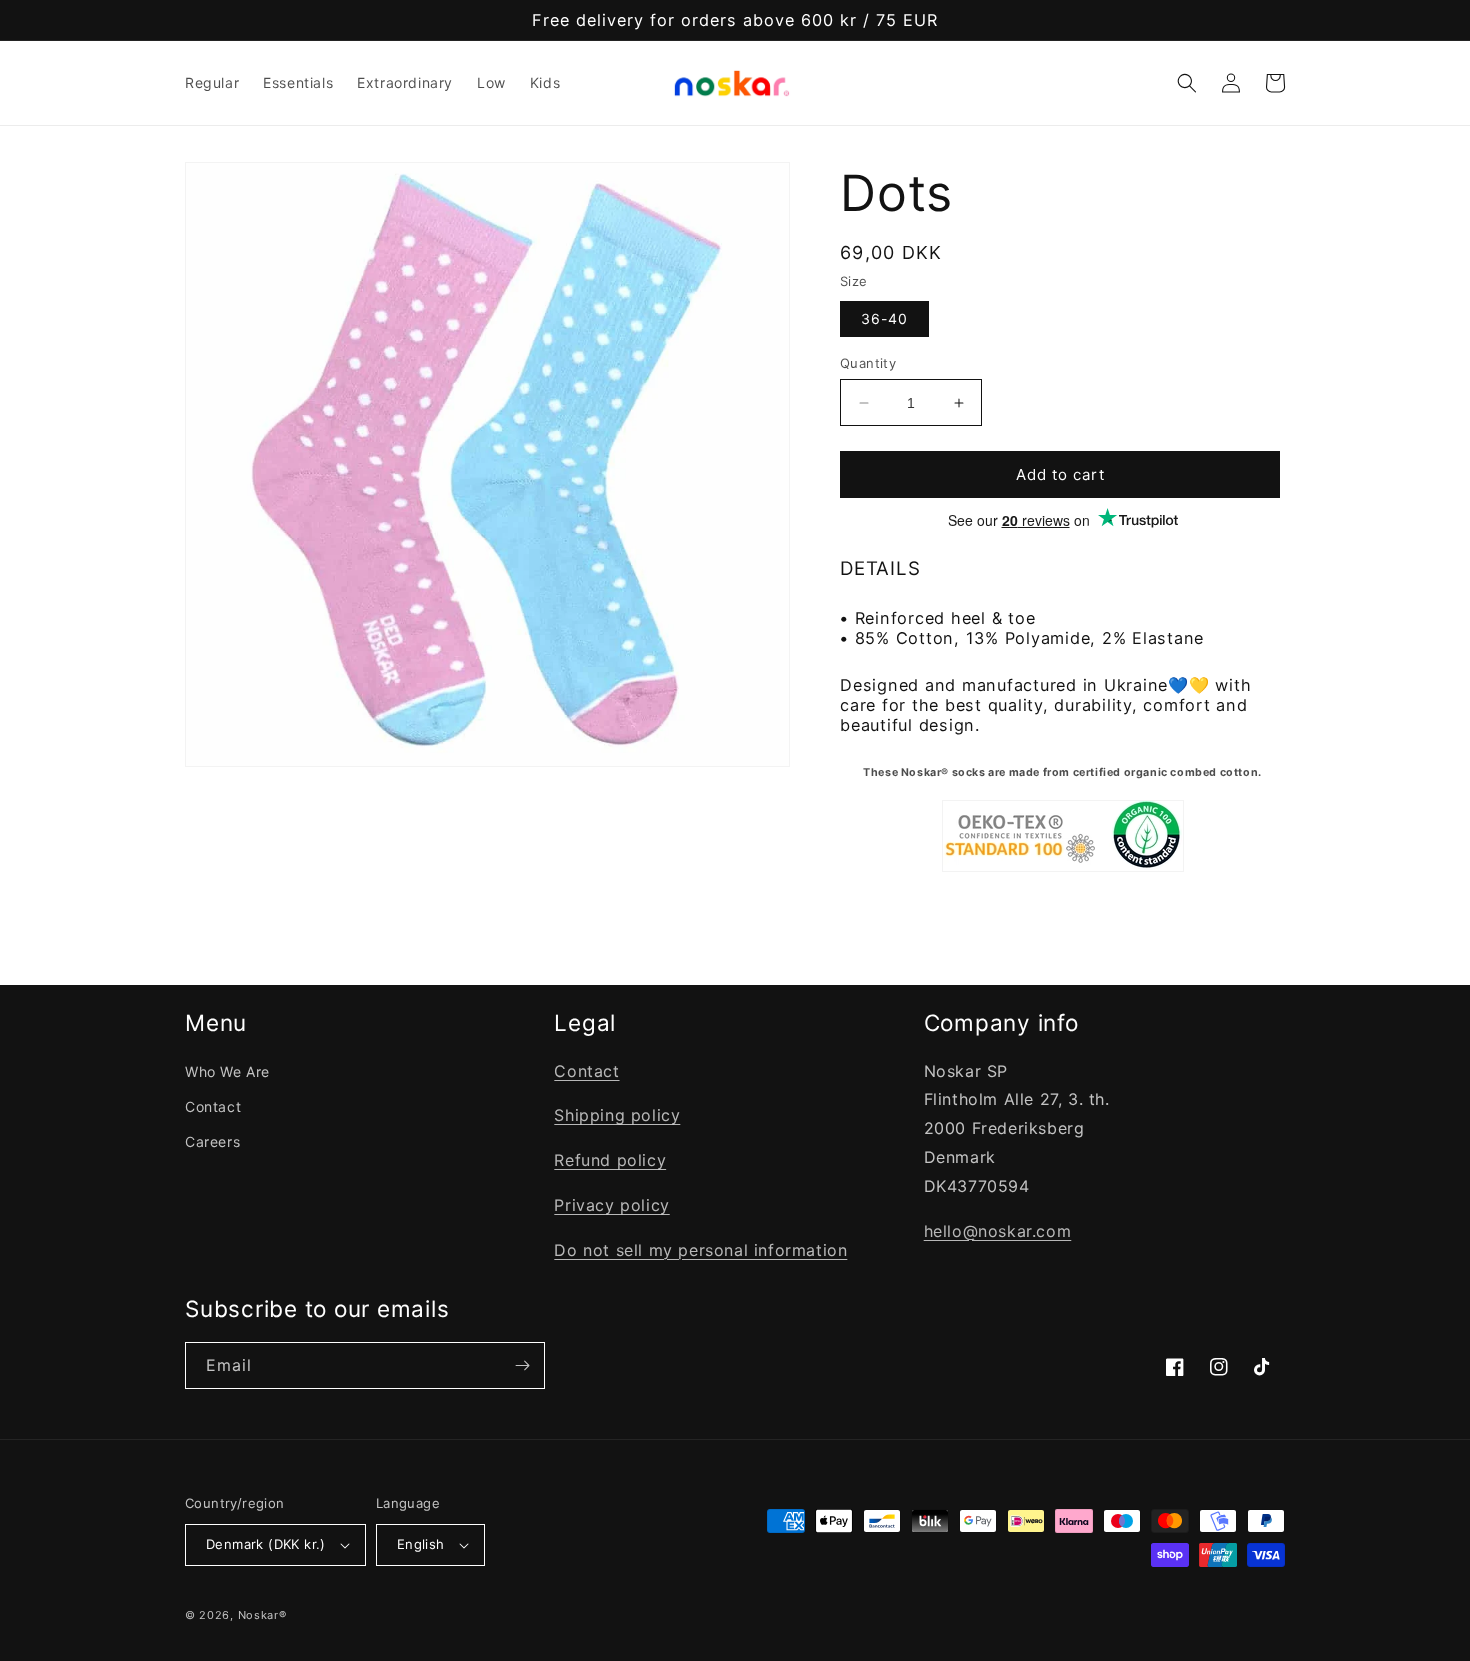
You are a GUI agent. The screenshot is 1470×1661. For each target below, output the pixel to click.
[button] (1187, 83)
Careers (212, 1141)
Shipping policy (617, 1115)
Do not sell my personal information (700, 1250)
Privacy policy (611, 1205)
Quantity (868, 363)
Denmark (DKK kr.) (266, 1544)
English (421, 1544)
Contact (213, 1106)
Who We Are (227, 1071)
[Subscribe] (522, 1365)
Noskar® (262, 1615)
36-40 (884, 318)
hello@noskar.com (998, 1231)
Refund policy (610, 1160)
